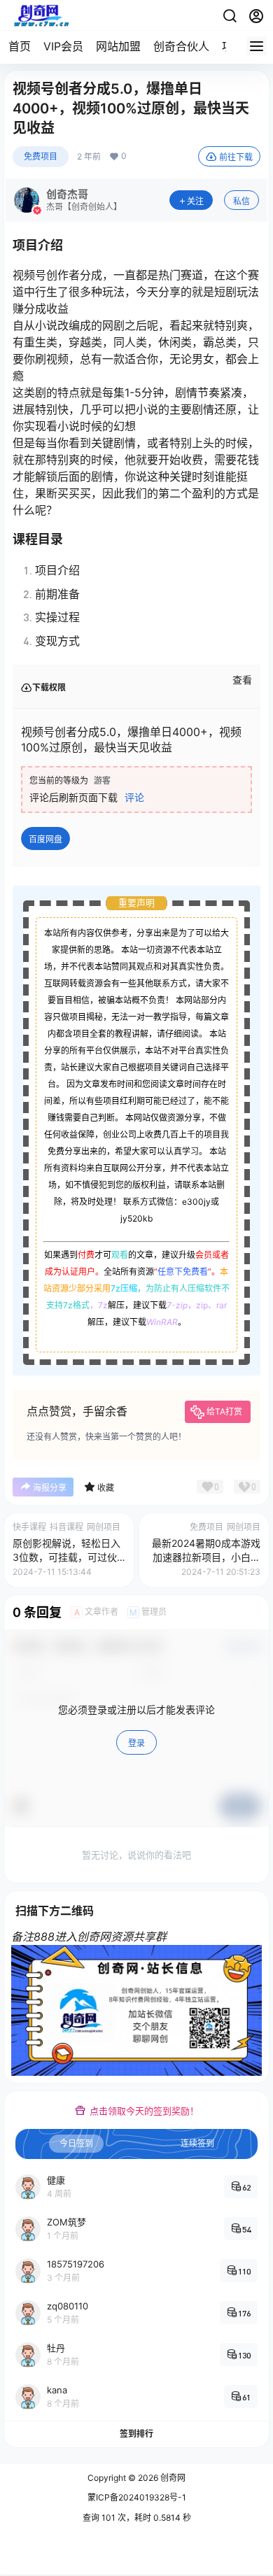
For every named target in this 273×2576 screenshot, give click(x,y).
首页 (20, 46)
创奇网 (172, 2478)
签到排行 (136, 2434)
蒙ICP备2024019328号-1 (137, 2497)
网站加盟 (118, 46)
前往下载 (236, 157)
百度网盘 (45, 839)
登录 (136, 1743)
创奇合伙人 (181, 46)
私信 (241, 201)
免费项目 (41, 156)
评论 (134, 797)
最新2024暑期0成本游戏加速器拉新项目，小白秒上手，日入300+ (206, 1557)
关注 (195, 201)
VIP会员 (63, 46)
